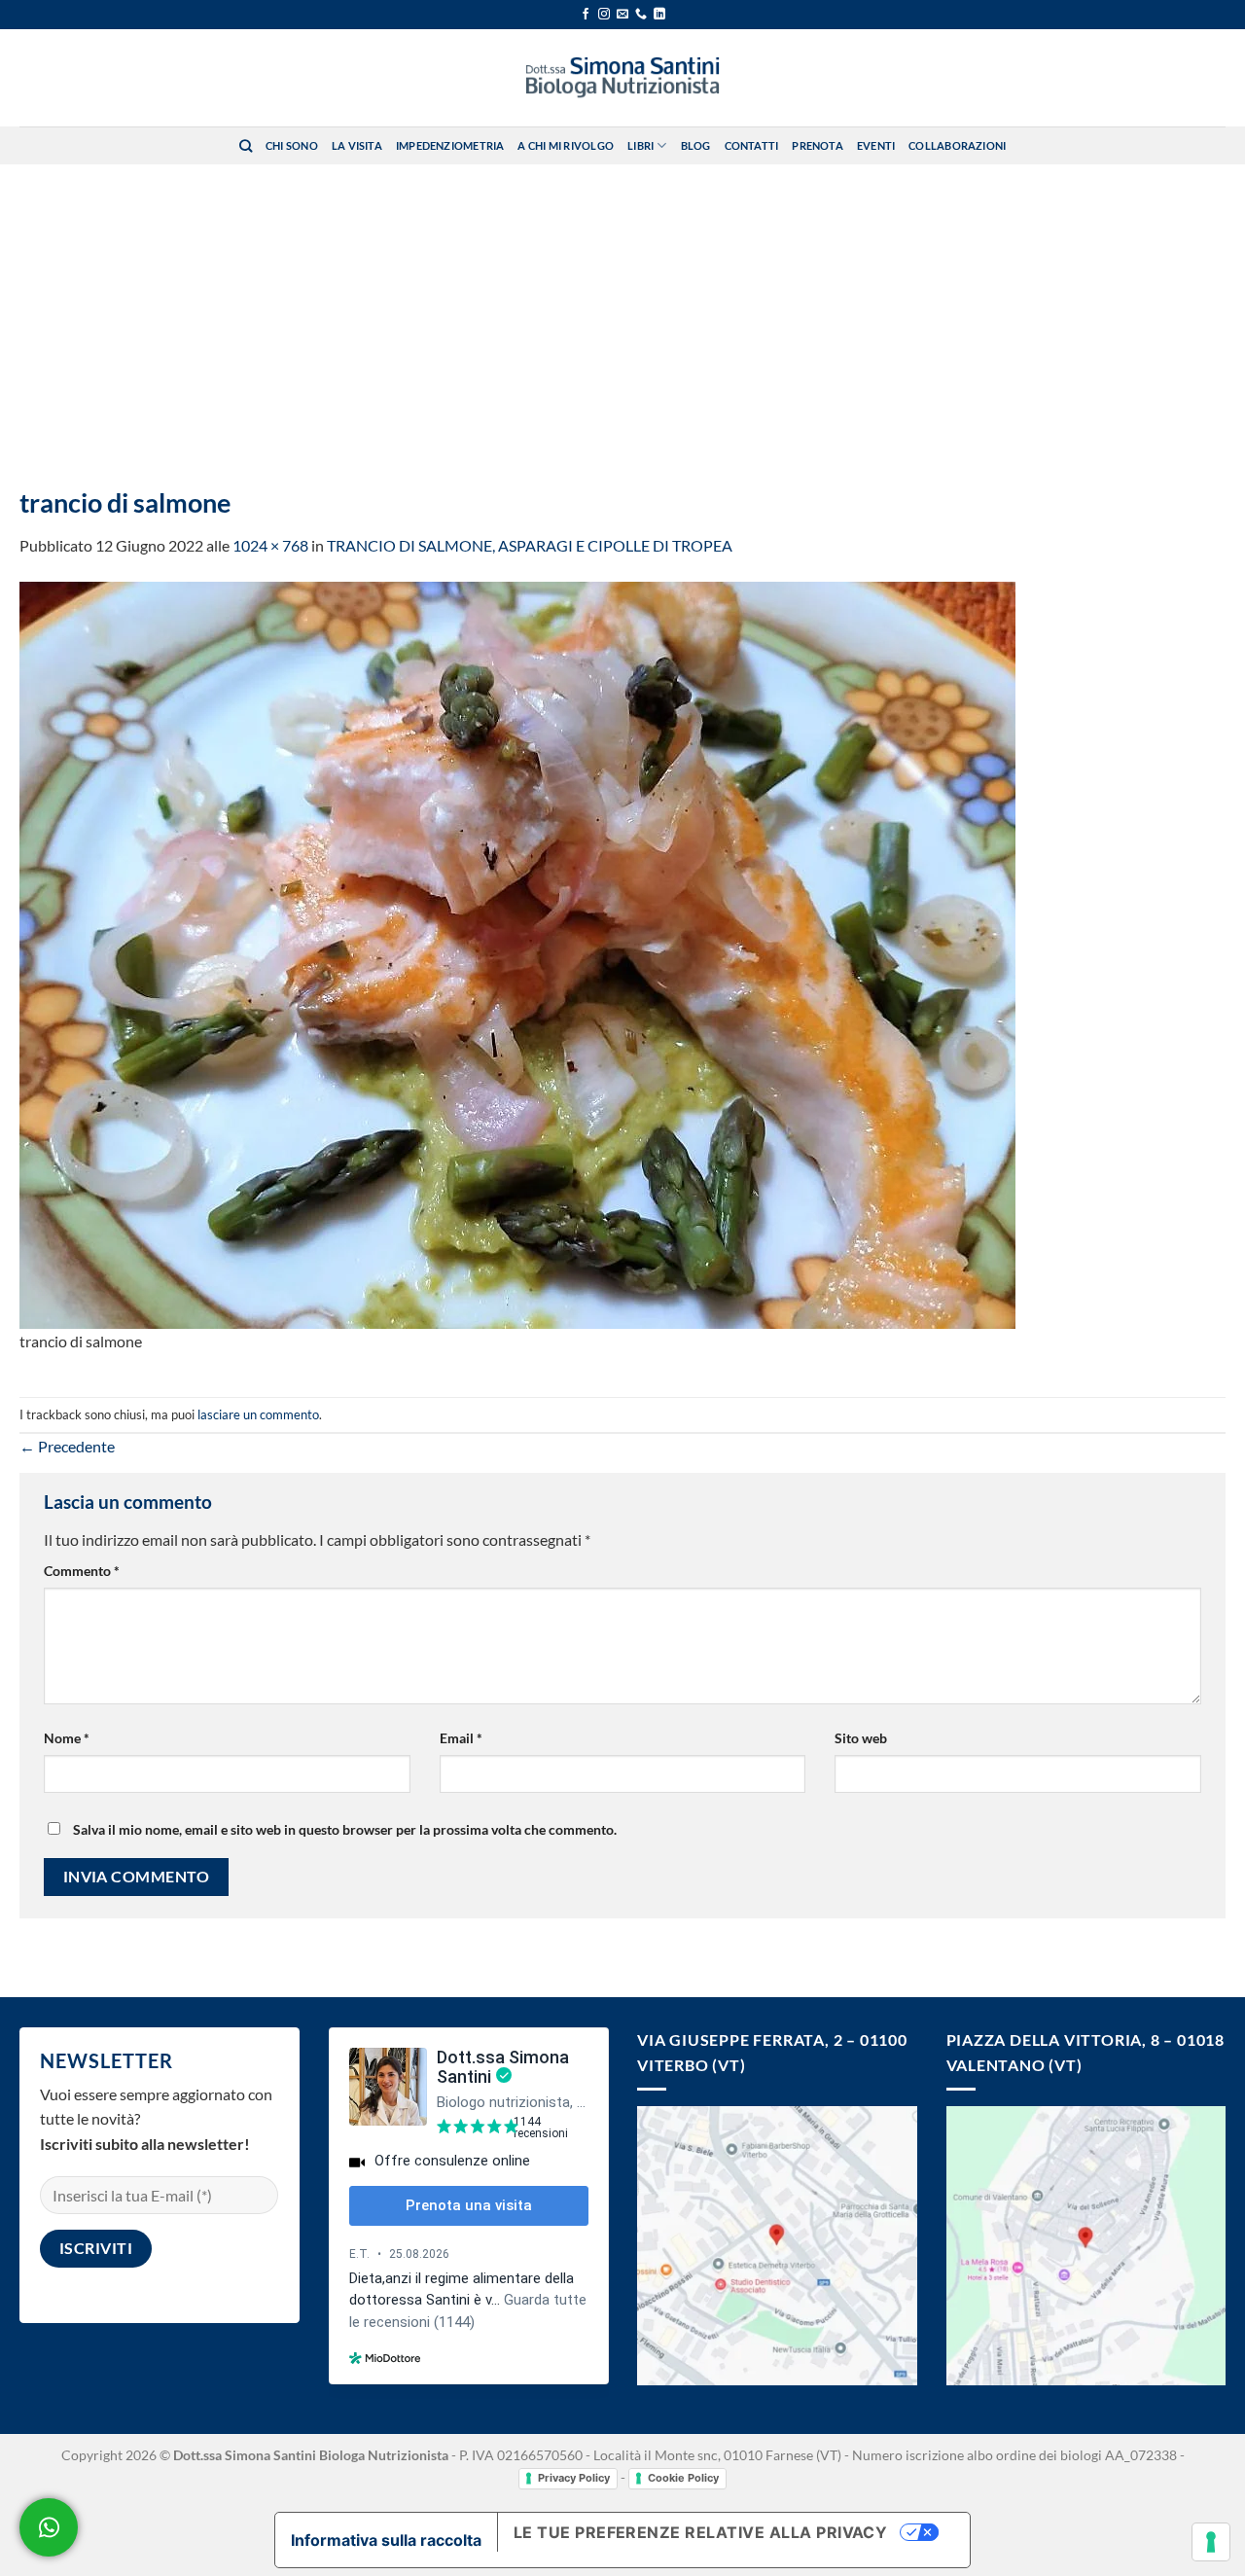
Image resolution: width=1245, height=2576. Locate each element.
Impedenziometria (450, 145)
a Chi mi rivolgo (566, 145)
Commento (82, 1571)
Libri (640, 145)
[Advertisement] (622, 310)
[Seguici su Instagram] (604, 15)
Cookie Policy (683, 2478)
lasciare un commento (258, 1414)
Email (461, 1738)
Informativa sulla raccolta (386, 2540)
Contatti (752, 145)
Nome (67, 1738)
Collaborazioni (957, 145)
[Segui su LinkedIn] (659, 15)
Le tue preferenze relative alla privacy (701, 2532)
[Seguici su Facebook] (586, 15)
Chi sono (292, 145)
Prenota (818, 145)
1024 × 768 (270, 545)
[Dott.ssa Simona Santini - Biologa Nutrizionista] (622, 78)
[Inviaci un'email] (622, 15)
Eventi (876, 145)
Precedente (67, 1446)
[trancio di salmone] (517, 953)
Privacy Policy (574, 2478)
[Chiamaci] (641, 15)
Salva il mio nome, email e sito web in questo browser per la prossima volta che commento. (345, 1829)
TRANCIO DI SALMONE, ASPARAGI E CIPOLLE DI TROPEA (530, 545)
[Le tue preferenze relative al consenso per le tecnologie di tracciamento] (1211, 2542)
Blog (696, 145)
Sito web (861, 1738)
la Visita (357, 145)
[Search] (246, 146)
